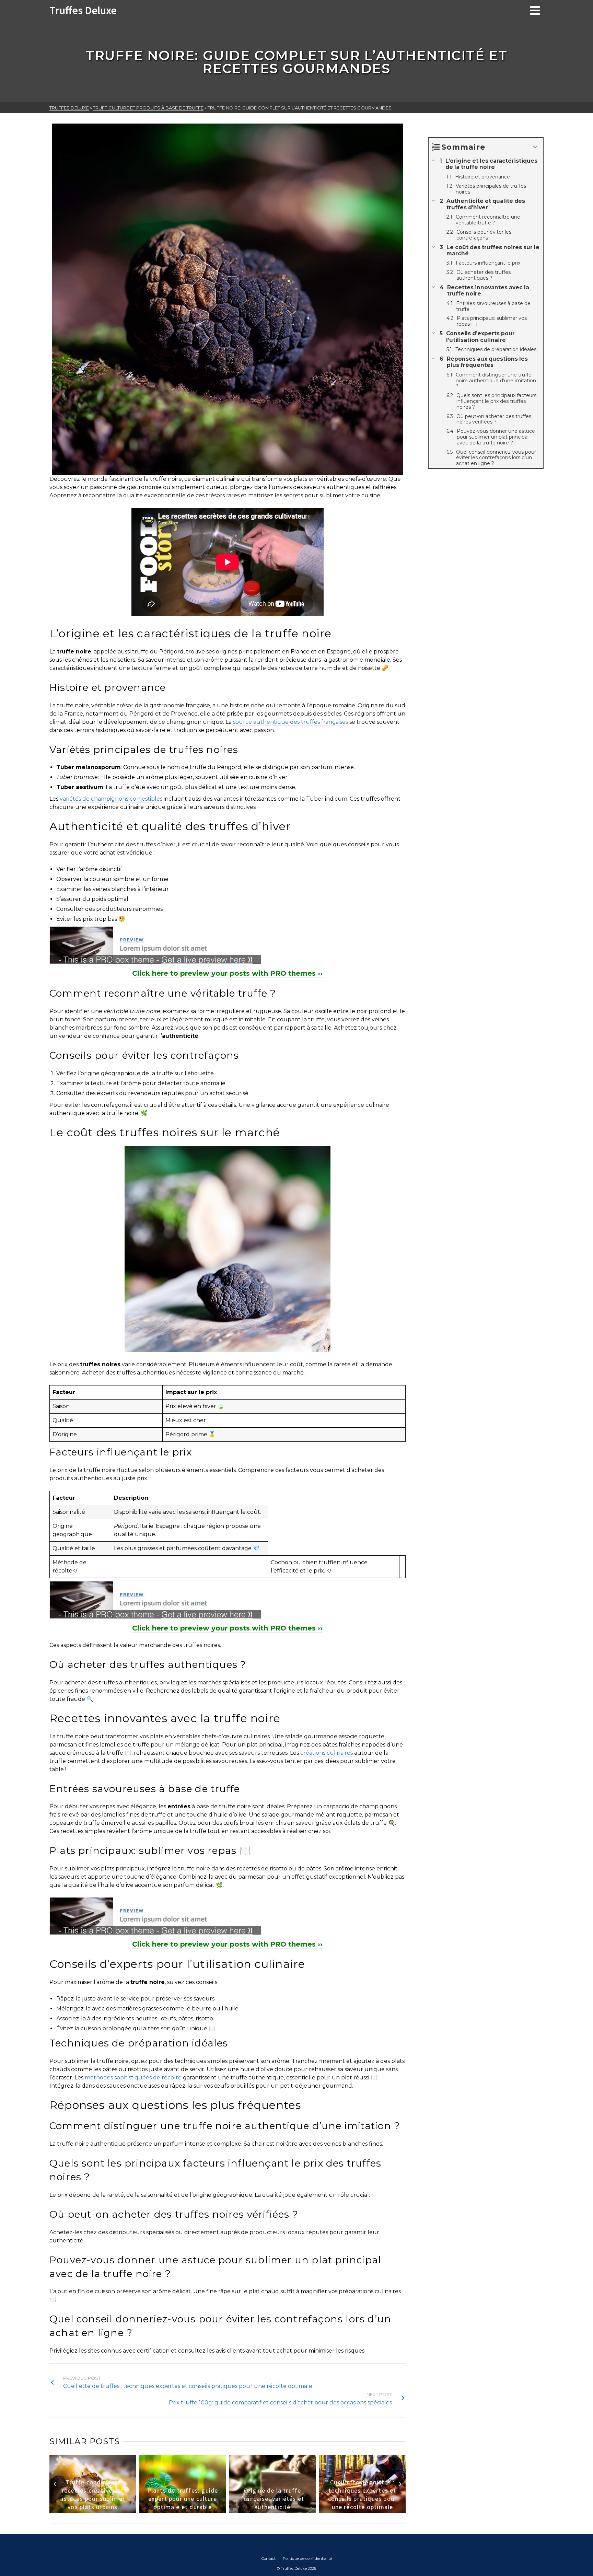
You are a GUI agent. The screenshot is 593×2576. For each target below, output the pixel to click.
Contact (269, 2558)
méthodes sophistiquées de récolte (133, 2078)
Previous (55, 2484)
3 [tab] (215, 2509)
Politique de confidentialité (307, 2558)
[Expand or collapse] (535, 147)
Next (400, 2484)
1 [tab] (199, 2509)
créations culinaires (327, 1753)
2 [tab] (207, 2509)
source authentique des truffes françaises (290, 722)
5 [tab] (232, 2509)
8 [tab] (256, 2509)
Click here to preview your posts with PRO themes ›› (227, 973)
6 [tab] (240, 2509)
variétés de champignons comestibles (111, 799)
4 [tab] (223, 2509)
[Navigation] (535, 10)
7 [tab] (248, 2509)
